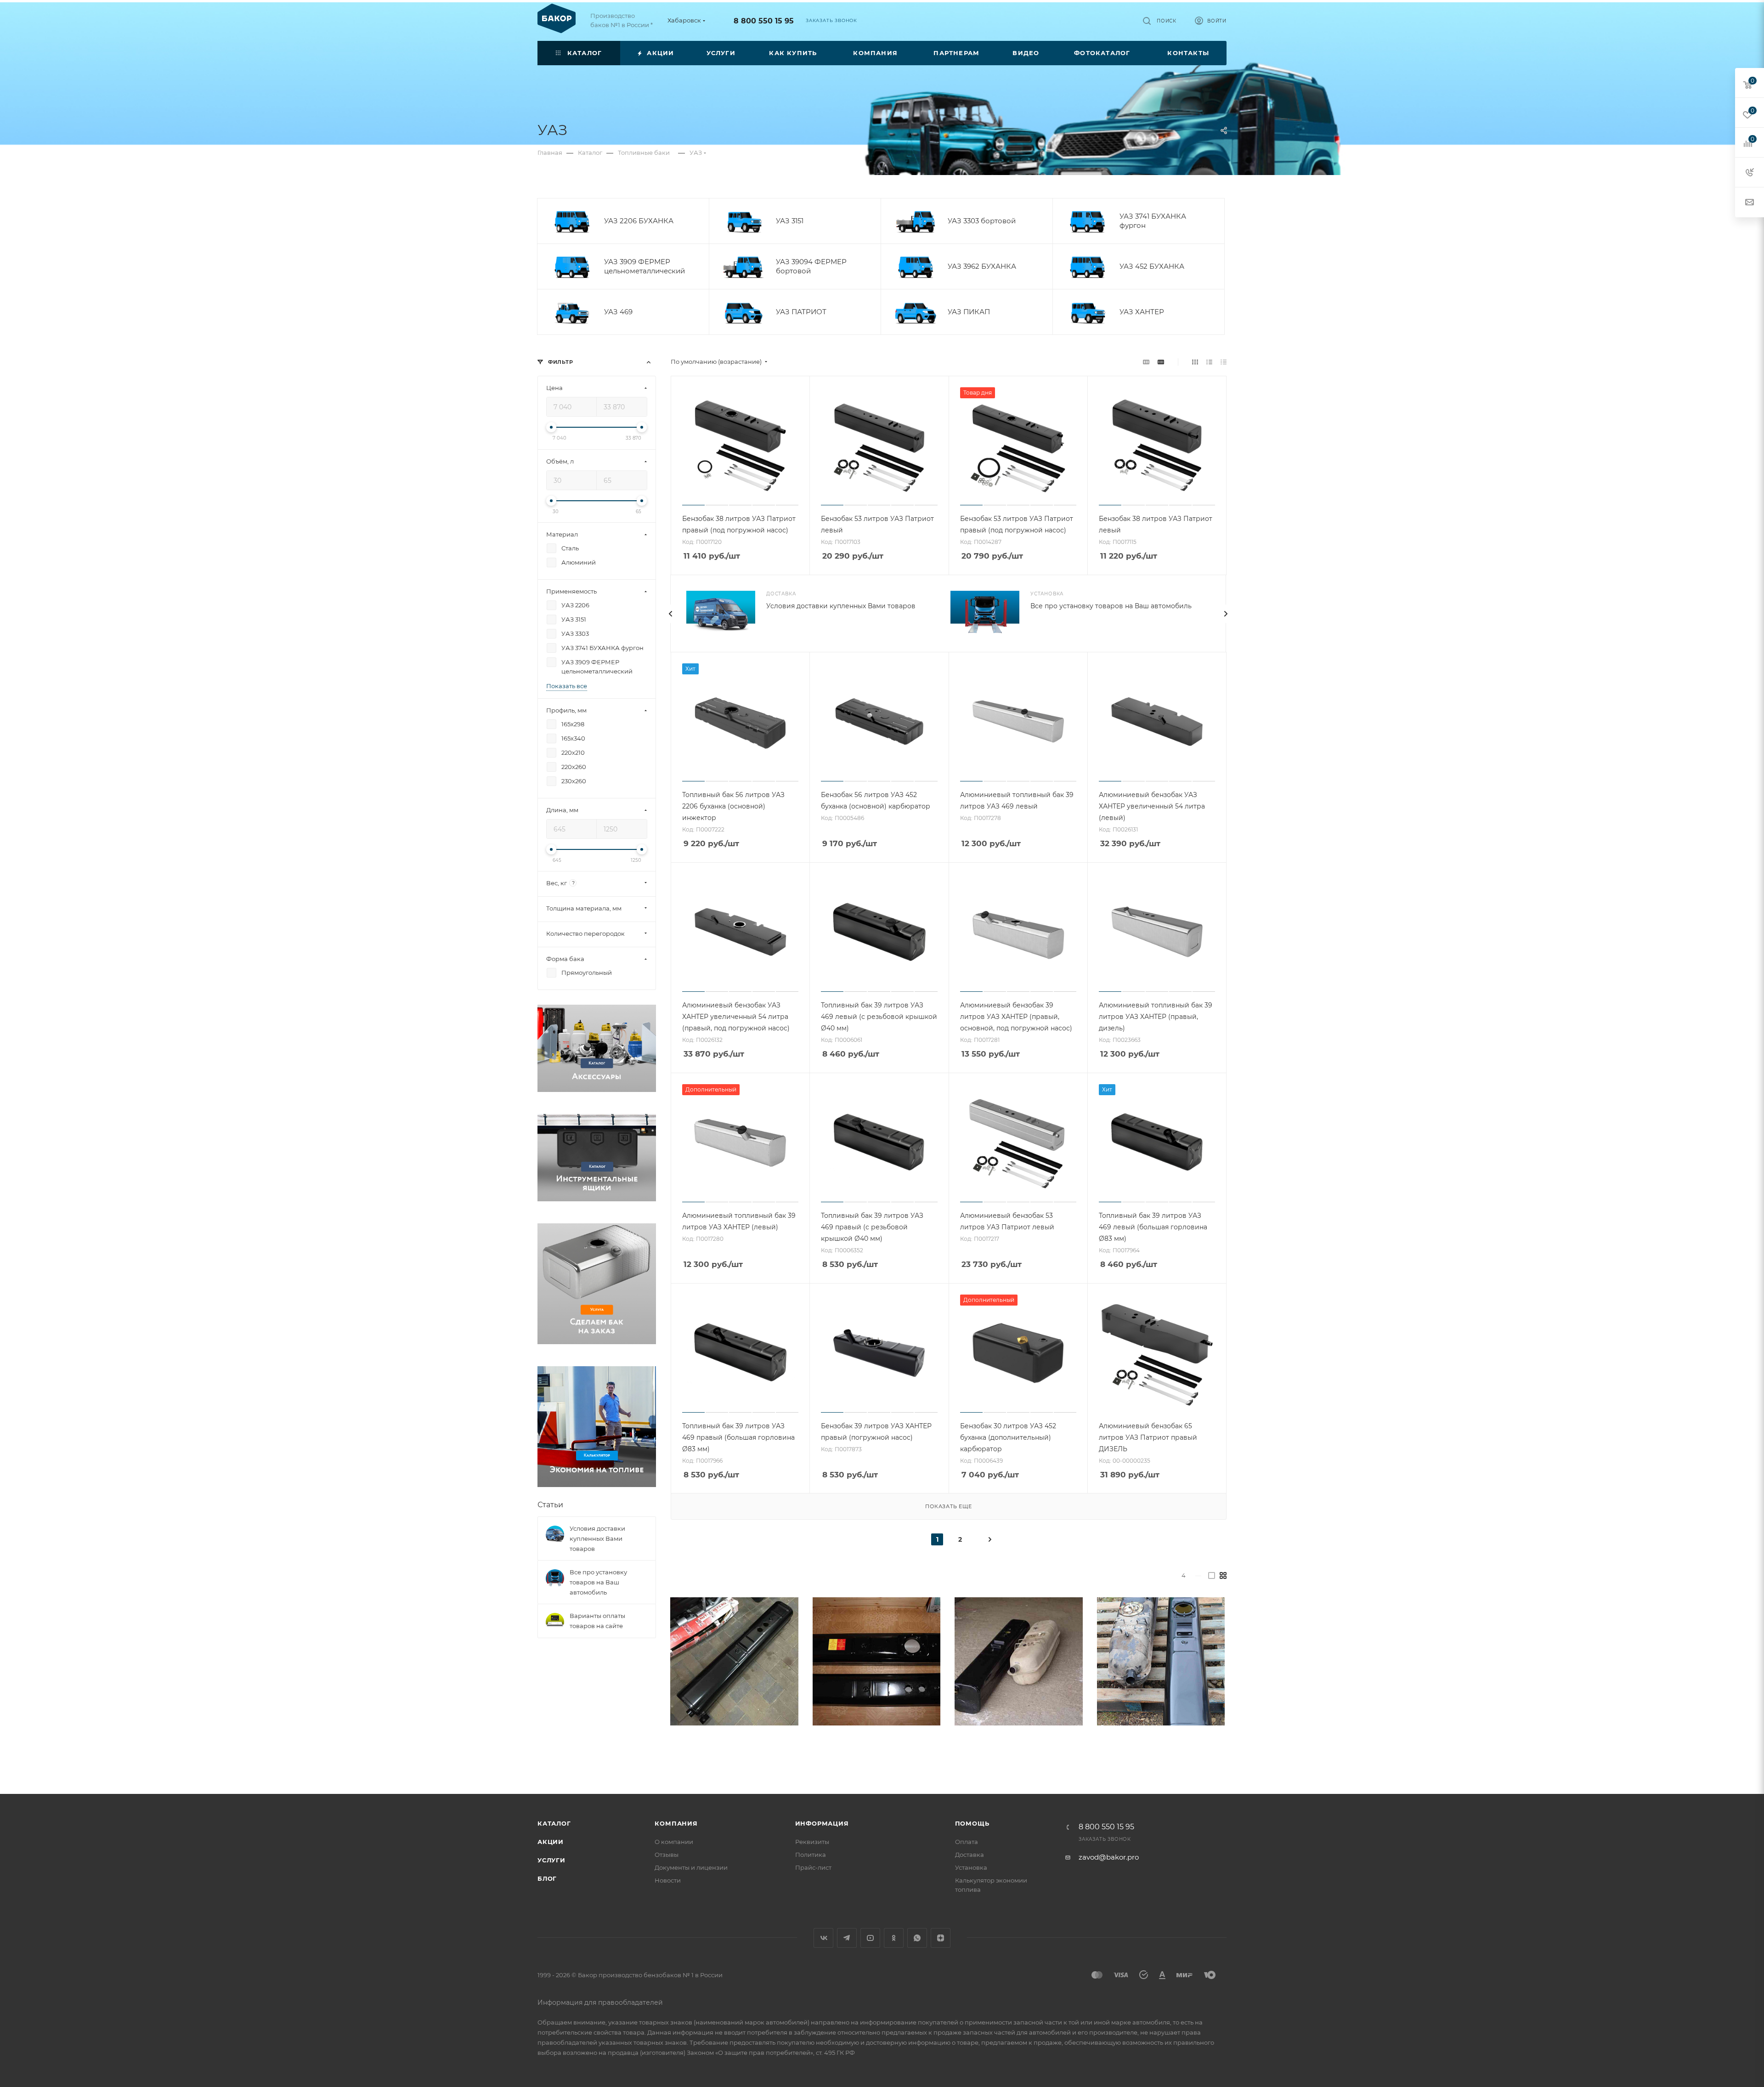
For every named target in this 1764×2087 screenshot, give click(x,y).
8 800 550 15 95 (764, 21)
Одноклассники (894, 1938)
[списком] (1209, 362)
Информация (822, 1823)
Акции (551, 1842)
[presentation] (670, 614)
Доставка (970, 1855)
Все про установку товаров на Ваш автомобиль (1111, 606)
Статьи (550, 1505)
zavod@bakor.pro (1109, 1857)
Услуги (551, 1860)
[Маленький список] (1146, 362)
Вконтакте (823, 1938)
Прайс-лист (813, 1867)
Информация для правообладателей (600, 2002)
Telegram (847, 1938)
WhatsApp (917, 1938)
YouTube (870, 1938)
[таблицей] (1224, 362)
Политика (811, 1855)
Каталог (554, 1823)
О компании (674, 1842)
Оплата (967, 1842)
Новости (668, 1880)
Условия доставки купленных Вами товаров (841, 606)
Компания (676, 1823)
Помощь (972, 1823)
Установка (971, 1867)
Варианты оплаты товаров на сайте (597, 1621)
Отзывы (667, 1855)
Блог (547, 1878)
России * (640, 25)
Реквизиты (812, 1842)
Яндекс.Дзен (941, 1938)
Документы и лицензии (691, 1867)
